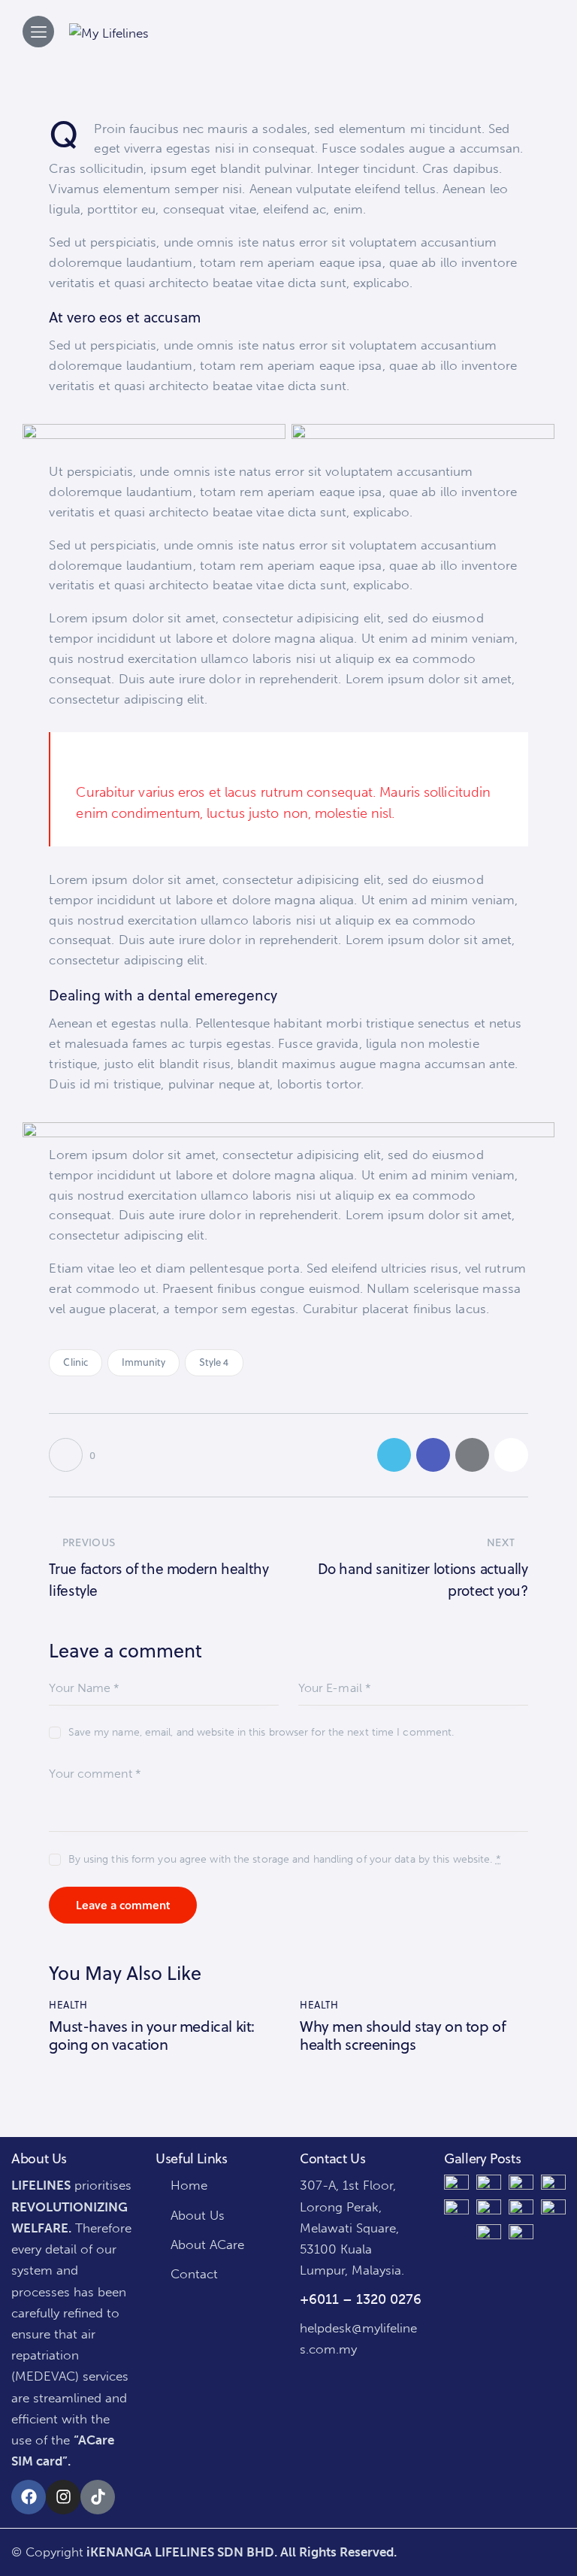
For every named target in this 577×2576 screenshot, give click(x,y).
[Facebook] (29, 2497)
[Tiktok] (98, 2497)
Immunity (144, 1362)
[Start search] (520, 28)
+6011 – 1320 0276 (361, 2299)
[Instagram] (63, 2497)
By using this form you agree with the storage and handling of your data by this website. (284, 1859)
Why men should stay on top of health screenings (403, 2036)
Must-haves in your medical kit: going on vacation (152, 2036)
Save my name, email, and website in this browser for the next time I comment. (261, 1732)
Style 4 (214, 1362)
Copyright (54, 2552)
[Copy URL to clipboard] (511, 1455)
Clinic (76, 1362)
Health (68, 2005)
